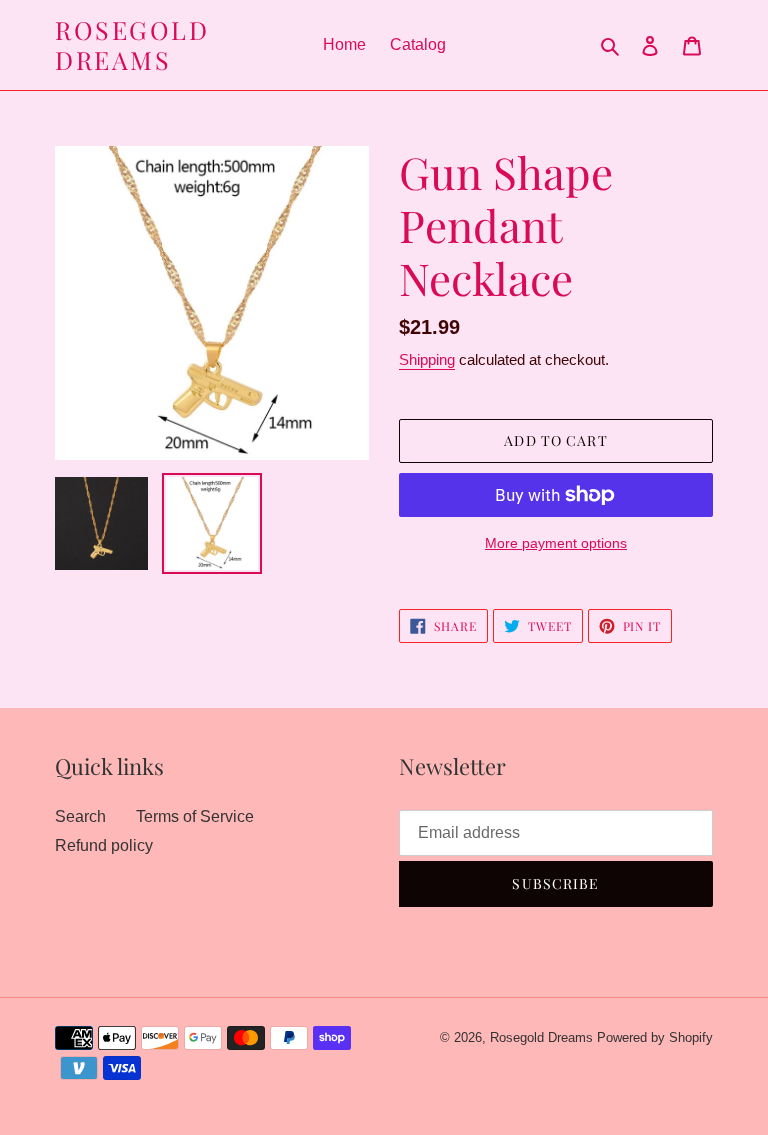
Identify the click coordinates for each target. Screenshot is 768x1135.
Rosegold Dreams (132, 45)
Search (80, 816)
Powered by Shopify (655, 1037)
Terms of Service (195, 816)
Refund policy (104, 845)
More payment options (556, 543)
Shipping (427, 359)
